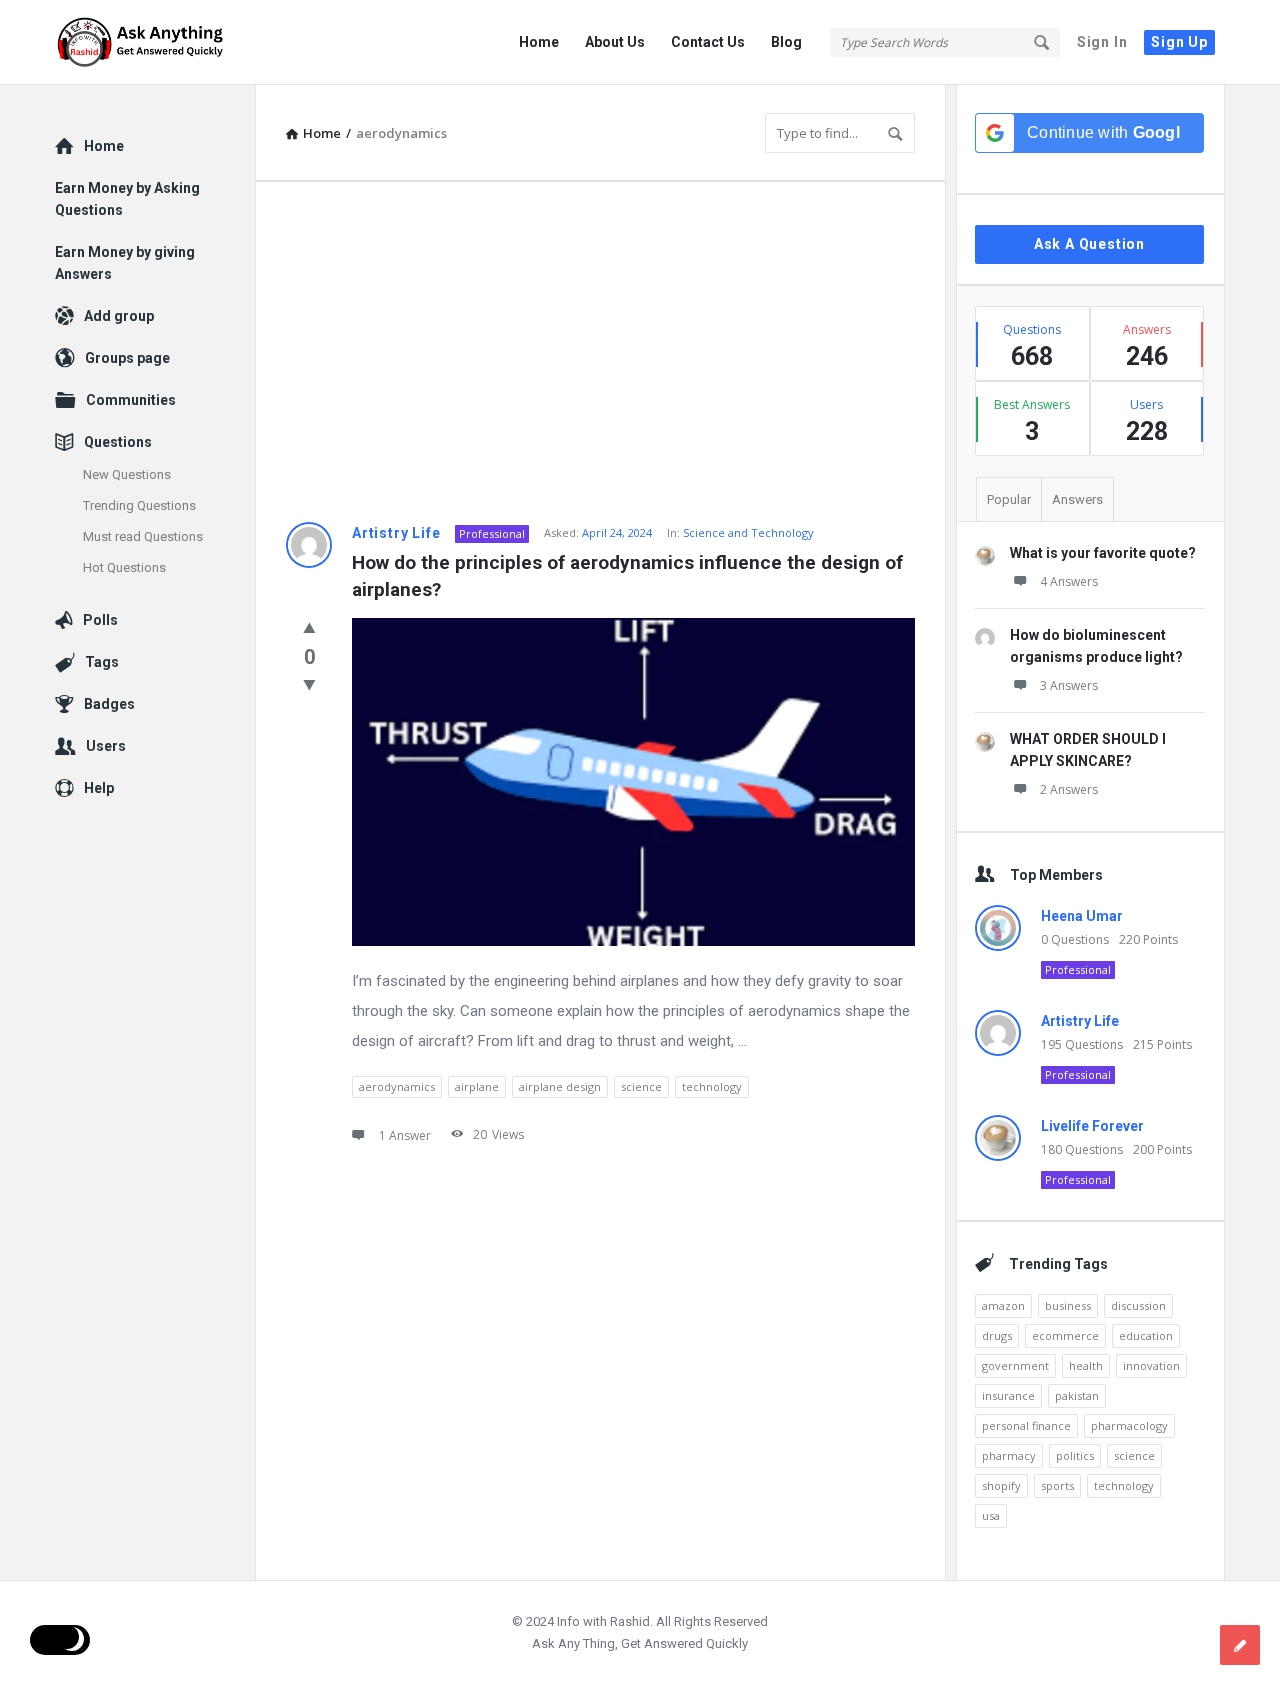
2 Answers (1069, 789)
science (641, 1086)
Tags (102, 662)
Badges (109, 704)
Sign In (1102, 42)
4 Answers (1069, 581)
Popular (1009, 499)
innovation (1151, 1365)
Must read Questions (143, 536)
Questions (118, 442)
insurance (1008, 1395)
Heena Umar (1082, 916)
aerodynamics (397, 1086)
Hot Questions (124, 567)
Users (106, 746)
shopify (1001, 1485)
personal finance (1026, 1425)
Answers (1077, 499)
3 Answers (1069, 685)
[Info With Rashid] (155, 42)
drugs (997, 1335)
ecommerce (1065, 1335)
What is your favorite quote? (1103, 553)
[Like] (309, 627)
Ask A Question (1089, 244)
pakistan (1077, 1395)
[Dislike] (309, 684)
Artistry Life (396, 533)
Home (539, 42)
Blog (786, 42)
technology (712, 1086)
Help (99, 788)
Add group (119, 316)
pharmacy (1009, 1455)
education (1146, 1335)
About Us (615, 42)
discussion (1138, 1305)
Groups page (127, 358)
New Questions (127, 474)
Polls (100, 620)
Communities (131, 400)
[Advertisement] (600, 352)
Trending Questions (139, 505)
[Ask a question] (1240, 1645)
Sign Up (1179, 42)
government (1015, 1365)
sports (1057, 1485)
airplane (477, 1086)
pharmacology (1129, 1425)
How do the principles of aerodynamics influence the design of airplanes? (630, 576)
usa (991, 1515)
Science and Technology (748, 532)
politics (1075, 1455)
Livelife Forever (1092, 1126)
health (1086, 1365)
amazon (1003, 1305)
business (1068, 1305)
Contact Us (708, 42)
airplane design (560, 1086)
